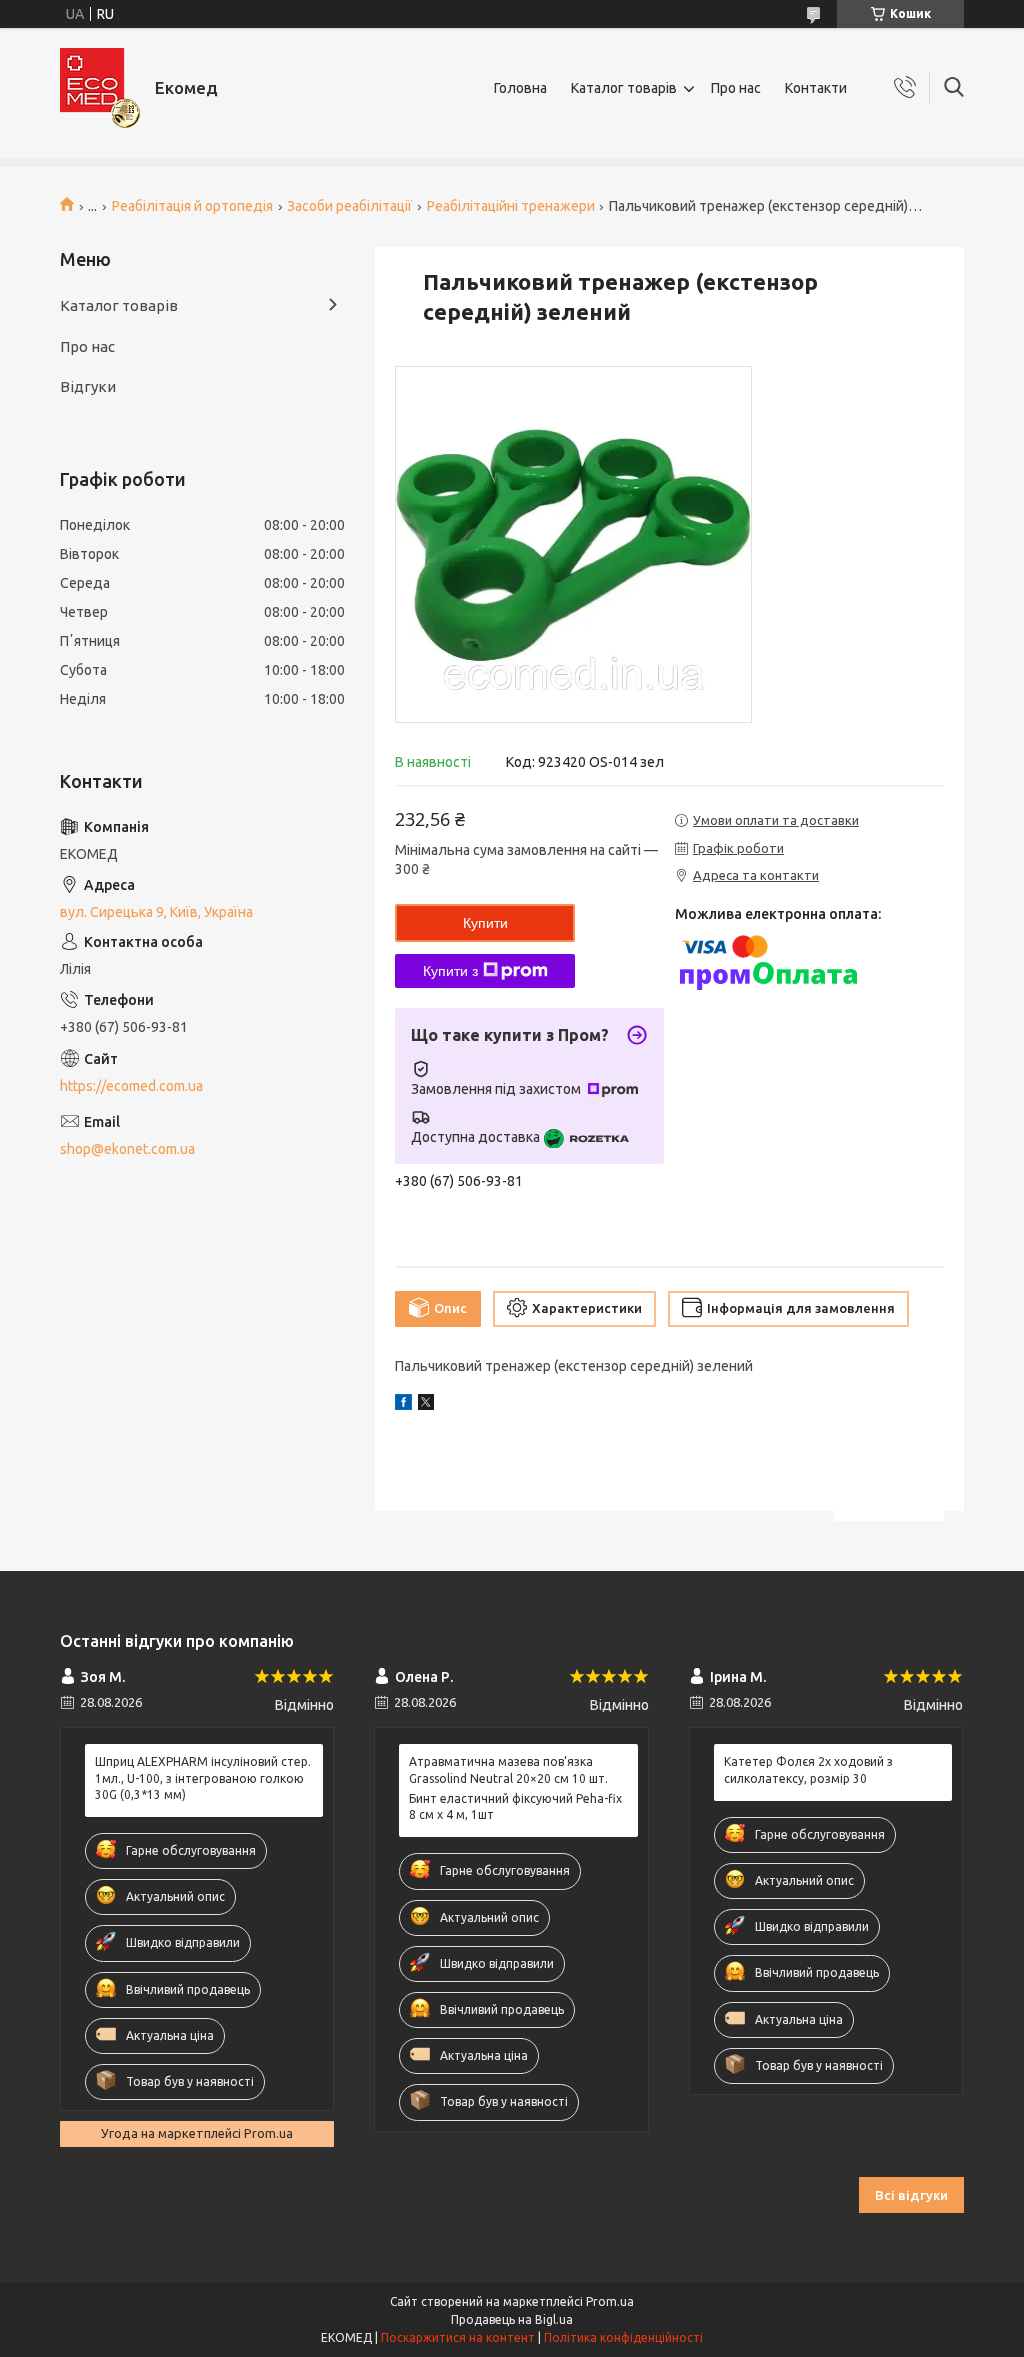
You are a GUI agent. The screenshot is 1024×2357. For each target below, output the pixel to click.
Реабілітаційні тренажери (511, 206)
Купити (485, 923)
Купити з (450, 971)
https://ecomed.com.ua (131, 1086)
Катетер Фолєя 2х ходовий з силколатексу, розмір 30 (808, 1769)
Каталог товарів (624, 88)
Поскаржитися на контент (458, 2337)
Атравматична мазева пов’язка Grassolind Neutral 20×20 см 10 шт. (508, 1769)
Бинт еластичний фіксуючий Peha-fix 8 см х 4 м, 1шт (515, 1806)
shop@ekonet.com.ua (127, 1149)
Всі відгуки (911, 2195)
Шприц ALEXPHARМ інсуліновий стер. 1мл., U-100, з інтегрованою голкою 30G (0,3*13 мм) (203, 1777)
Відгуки (88, 386)
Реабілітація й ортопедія (192, 206)
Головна (520, 88)
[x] (426, 1405)
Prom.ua (610, 2301)
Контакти (816, 88)
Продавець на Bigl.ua (512, 2319)
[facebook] (403, 1405)
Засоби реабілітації (349, 206)
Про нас (736, 88)
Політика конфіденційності (623, 2337)
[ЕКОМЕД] (100, 88)
